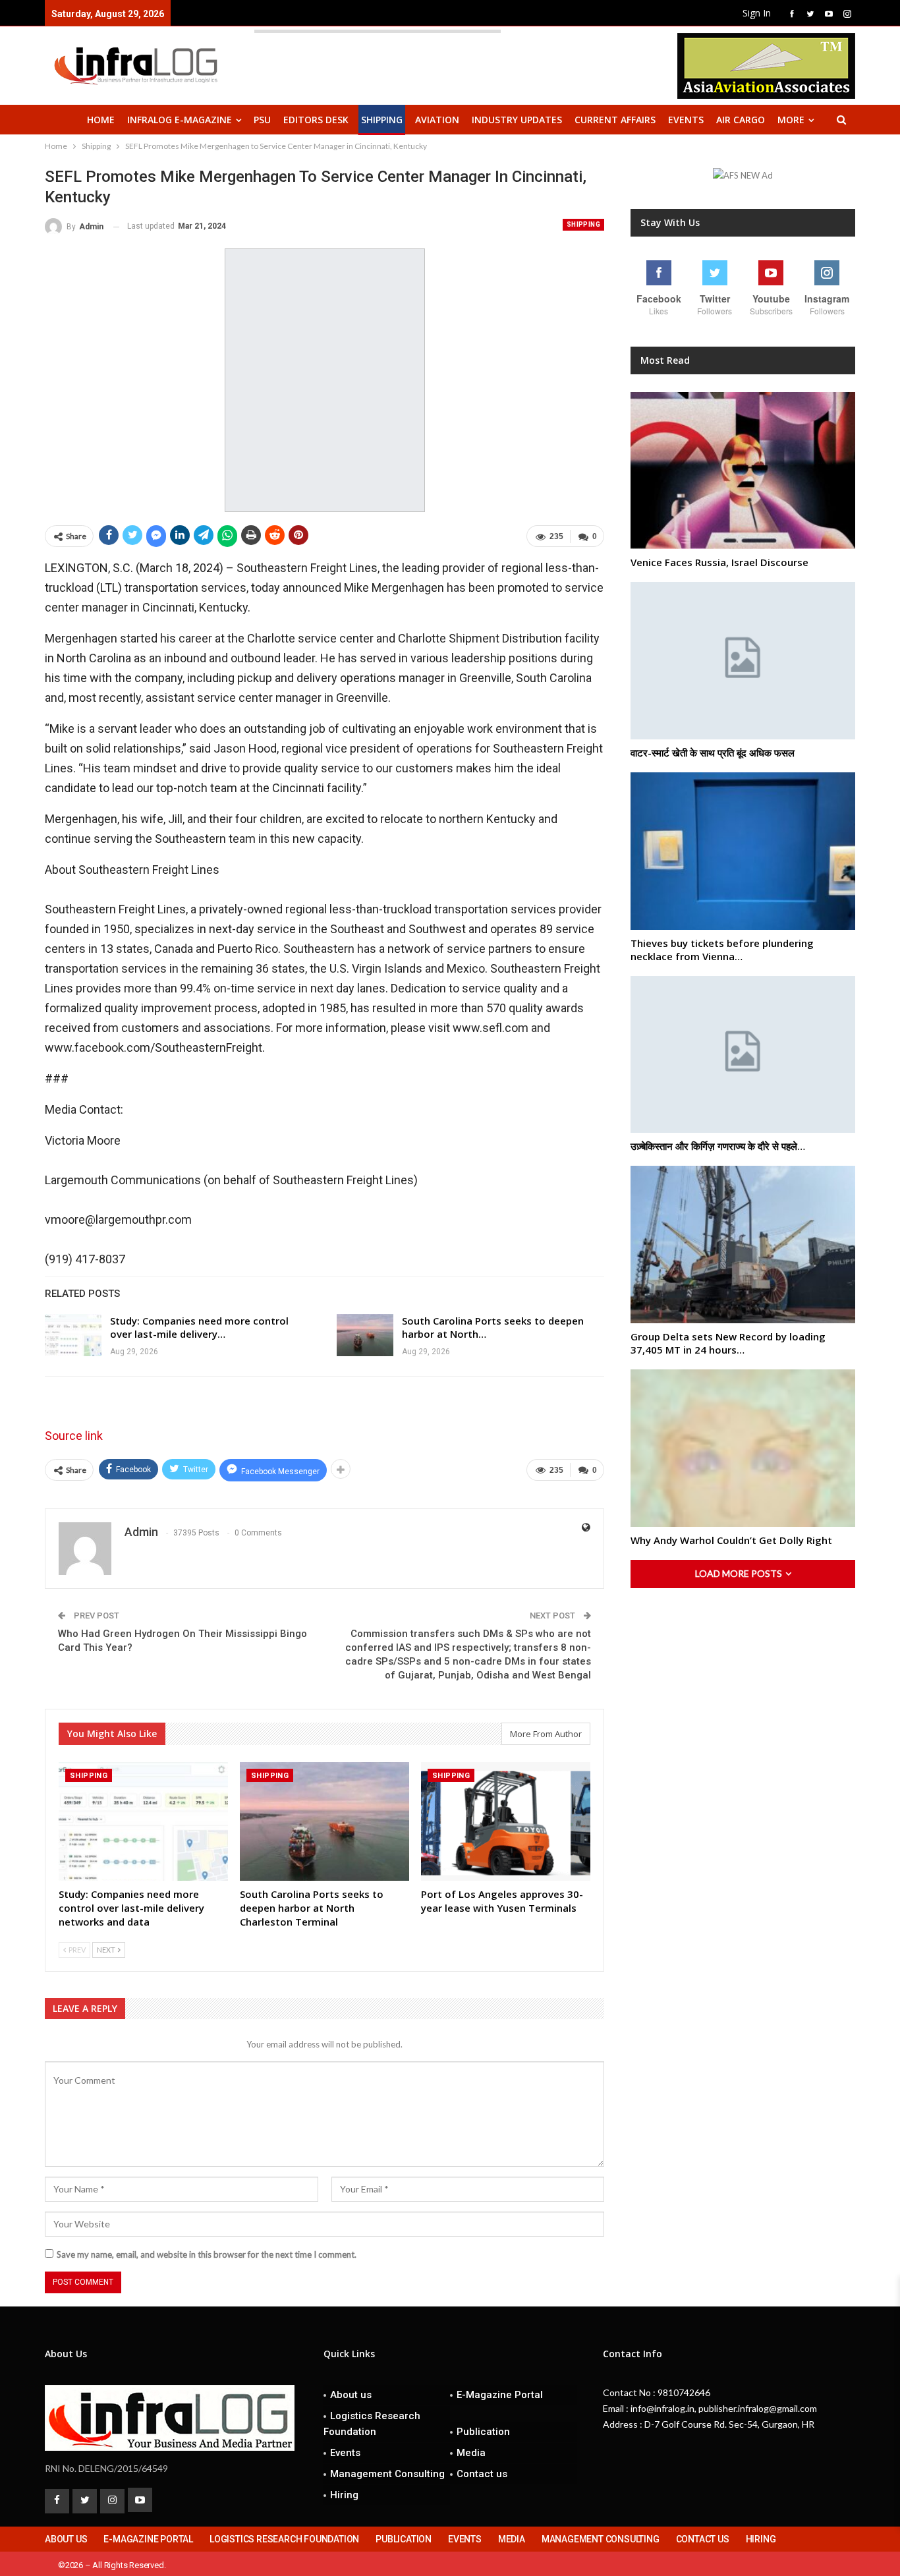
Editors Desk (316, 120)
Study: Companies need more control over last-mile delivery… (199, 1327)
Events (686, 120)
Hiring (344, 2495)
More (791, 120)
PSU (262, 120)
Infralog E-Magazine (180, 120)
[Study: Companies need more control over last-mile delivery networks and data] (73, 1335)
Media (471, 2453)
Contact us (482, 2474)
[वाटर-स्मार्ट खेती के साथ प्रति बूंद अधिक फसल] (743, 661)
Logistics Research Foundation (372, 2424)
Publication (483, 2432)
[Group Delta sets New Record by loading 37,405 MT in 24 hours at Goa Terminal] (743, 1245)
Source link (74, 1436)
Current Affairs (615, 120)
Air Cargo (741, 120)
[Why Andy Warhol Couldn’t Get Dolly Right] (743, 1448)
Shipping (382, 120)
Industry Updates (517, 120)
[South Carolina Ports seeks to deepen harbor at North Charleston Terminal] (365, 1335)
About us (351, 2395)
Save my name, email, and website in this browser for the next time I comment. (207, 2254)
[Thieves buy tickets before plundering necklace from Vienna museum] (743, 851)
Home (101, 120)
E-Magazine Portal (500, 2395)
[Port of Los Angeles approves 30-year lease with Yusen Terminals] (506, 1821)
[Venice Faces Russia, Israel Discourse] (743, 471)
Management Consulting (387, 2474)
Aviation (437, 120)
